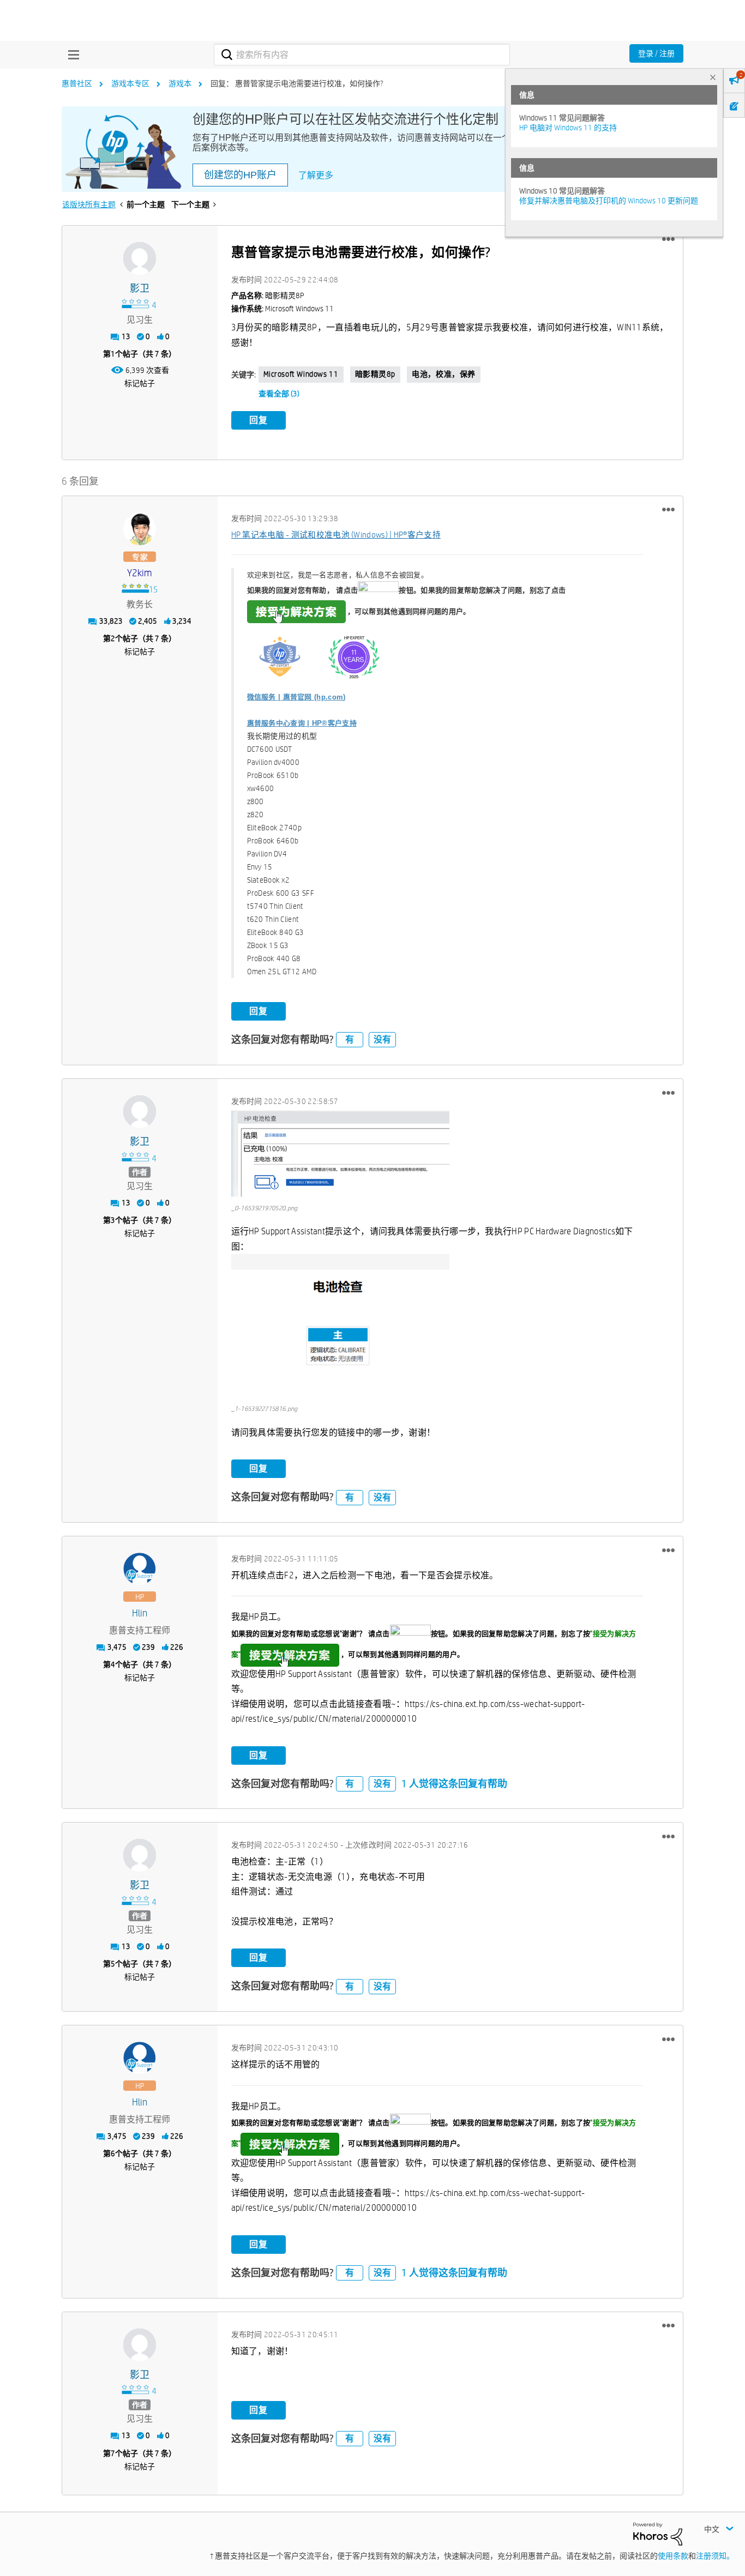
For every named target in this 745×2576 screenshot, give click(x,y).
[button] (668, 239)
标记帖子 (140, 383)
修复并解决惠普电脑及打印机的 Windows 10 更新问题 (609, 201)
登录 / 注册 (656, 53)
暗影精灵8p (375, 374)
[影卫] (140, 258)
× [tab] (713, 77)
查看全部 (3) (279, 394)
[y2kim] (140, 529)
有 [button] (350, 1039)
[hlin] (140, 1569)
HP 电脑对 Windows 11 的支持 (568, 128)
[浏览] (71, 55)
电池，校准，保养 (444, 374)
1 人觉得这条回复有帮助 (454, 1784)
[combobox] (362, 55)
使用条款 (673, 2556)
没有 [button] (382, 1039)
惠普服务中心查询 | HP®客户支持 (302, 723)
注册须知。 (715, 2556)
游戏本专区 (130, 83)
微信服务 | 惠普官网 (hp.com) (296, 697)
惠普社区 (77, 83)
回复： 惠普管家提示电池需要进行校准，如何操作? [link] (297, 83)
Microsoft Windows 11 (301, 374)
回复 (259, 420)
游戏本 (180, 83)
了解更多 (316, 175)
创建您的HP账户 (240, 175)
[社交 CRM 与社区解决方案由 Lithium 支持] (658, 2533)
